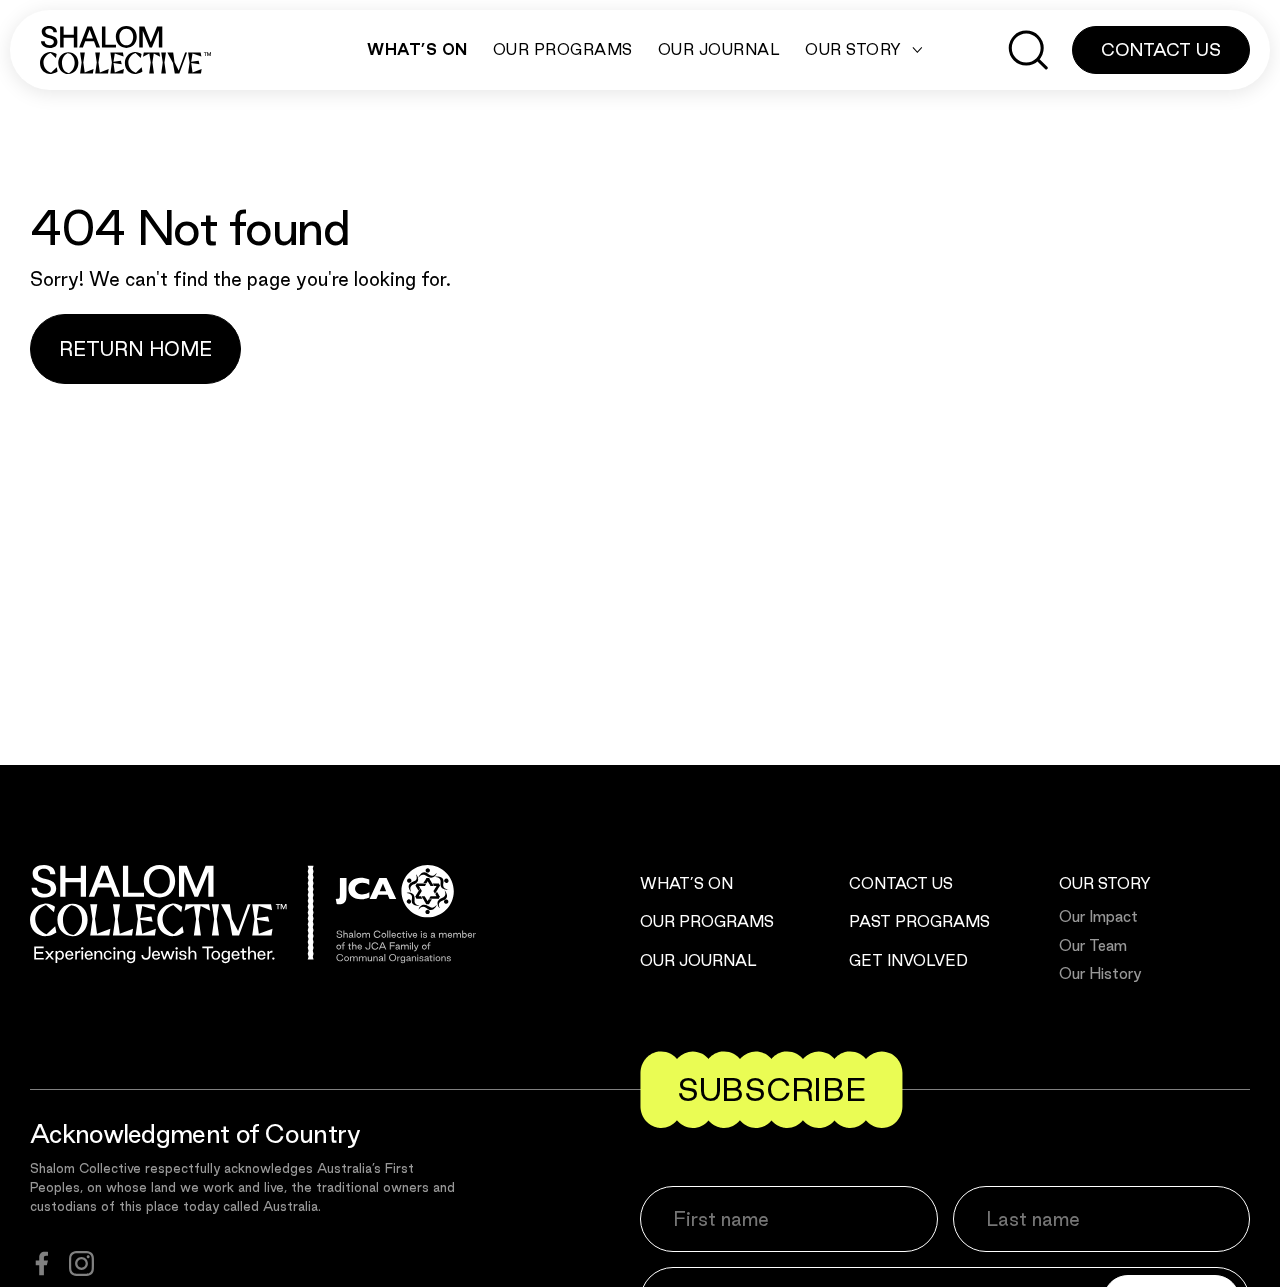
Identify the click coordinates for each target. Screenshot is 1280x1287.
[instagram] (81, 1263)
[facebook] (42, 1263)
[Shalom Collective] (125, 50)
